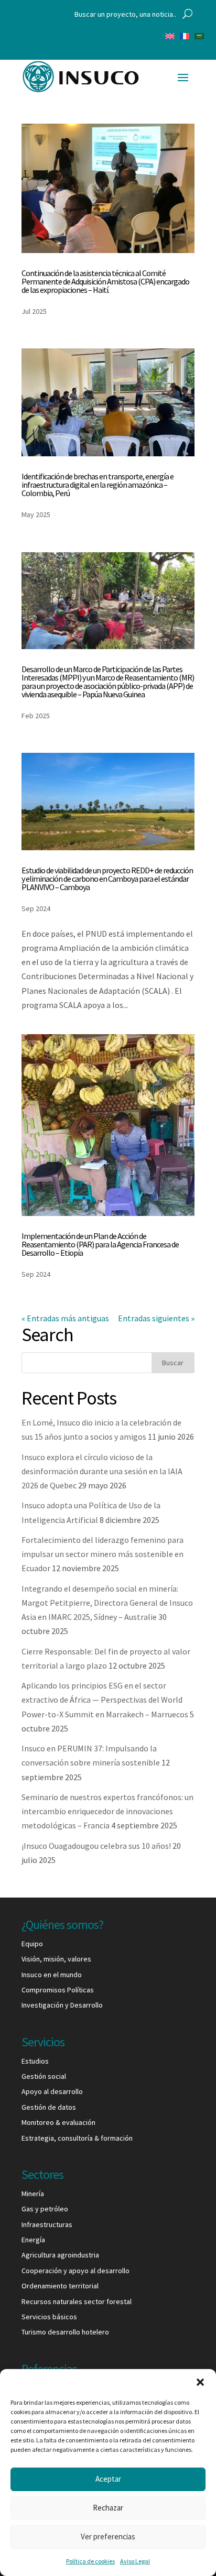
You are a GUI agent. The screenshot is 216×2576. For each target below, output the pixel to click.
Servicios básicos (49, 2317)
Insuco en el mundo (52, 1975)
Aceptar (108, 2479)
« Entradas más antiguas (65, 1318)
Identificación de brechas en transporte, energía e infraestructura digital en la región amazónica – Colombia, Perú (98, 485)
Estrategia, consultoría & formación (77, 2138)
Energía (33, 2240)
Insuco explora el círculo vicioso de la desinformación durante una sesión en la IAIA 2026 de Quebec (102, 1471)
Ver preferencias (108, 2536)
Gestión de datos (49, 2107)
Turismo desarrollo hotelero (65, 2332)
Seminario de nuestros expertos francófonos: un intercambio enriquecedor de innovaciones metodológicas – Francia (107, 1811)
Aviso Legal (135, 2561)
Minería (33, 2194)
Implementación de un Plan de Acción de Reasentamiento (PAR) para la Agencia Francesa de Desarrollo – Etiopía (100, 1244)
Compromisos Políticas (58, 1990)
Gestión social (44, 2076)
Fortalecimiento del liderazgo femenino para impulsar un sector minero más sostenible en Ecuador (102, 1554)
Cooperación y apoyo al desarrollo (75, 2271)
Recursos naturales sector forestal (77, 2301)
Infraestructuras (47, 2224)
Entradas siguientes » (156, 1318)
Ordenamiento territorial (60, 2286)
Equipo (32, 1944)
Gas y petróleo (45, 2209)
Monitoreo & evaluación (58, 2122)
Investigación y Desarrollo (62, 2005)
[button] (200, 2382)
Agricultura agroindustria (60, 2255)
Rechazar (108, 2508)
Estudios (35, 2061)
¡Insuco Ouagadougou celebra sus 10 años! (96, 1846)
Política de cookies (90, 2561)
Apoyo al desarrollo (52, 2091)
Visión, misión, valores (56, 1959)
